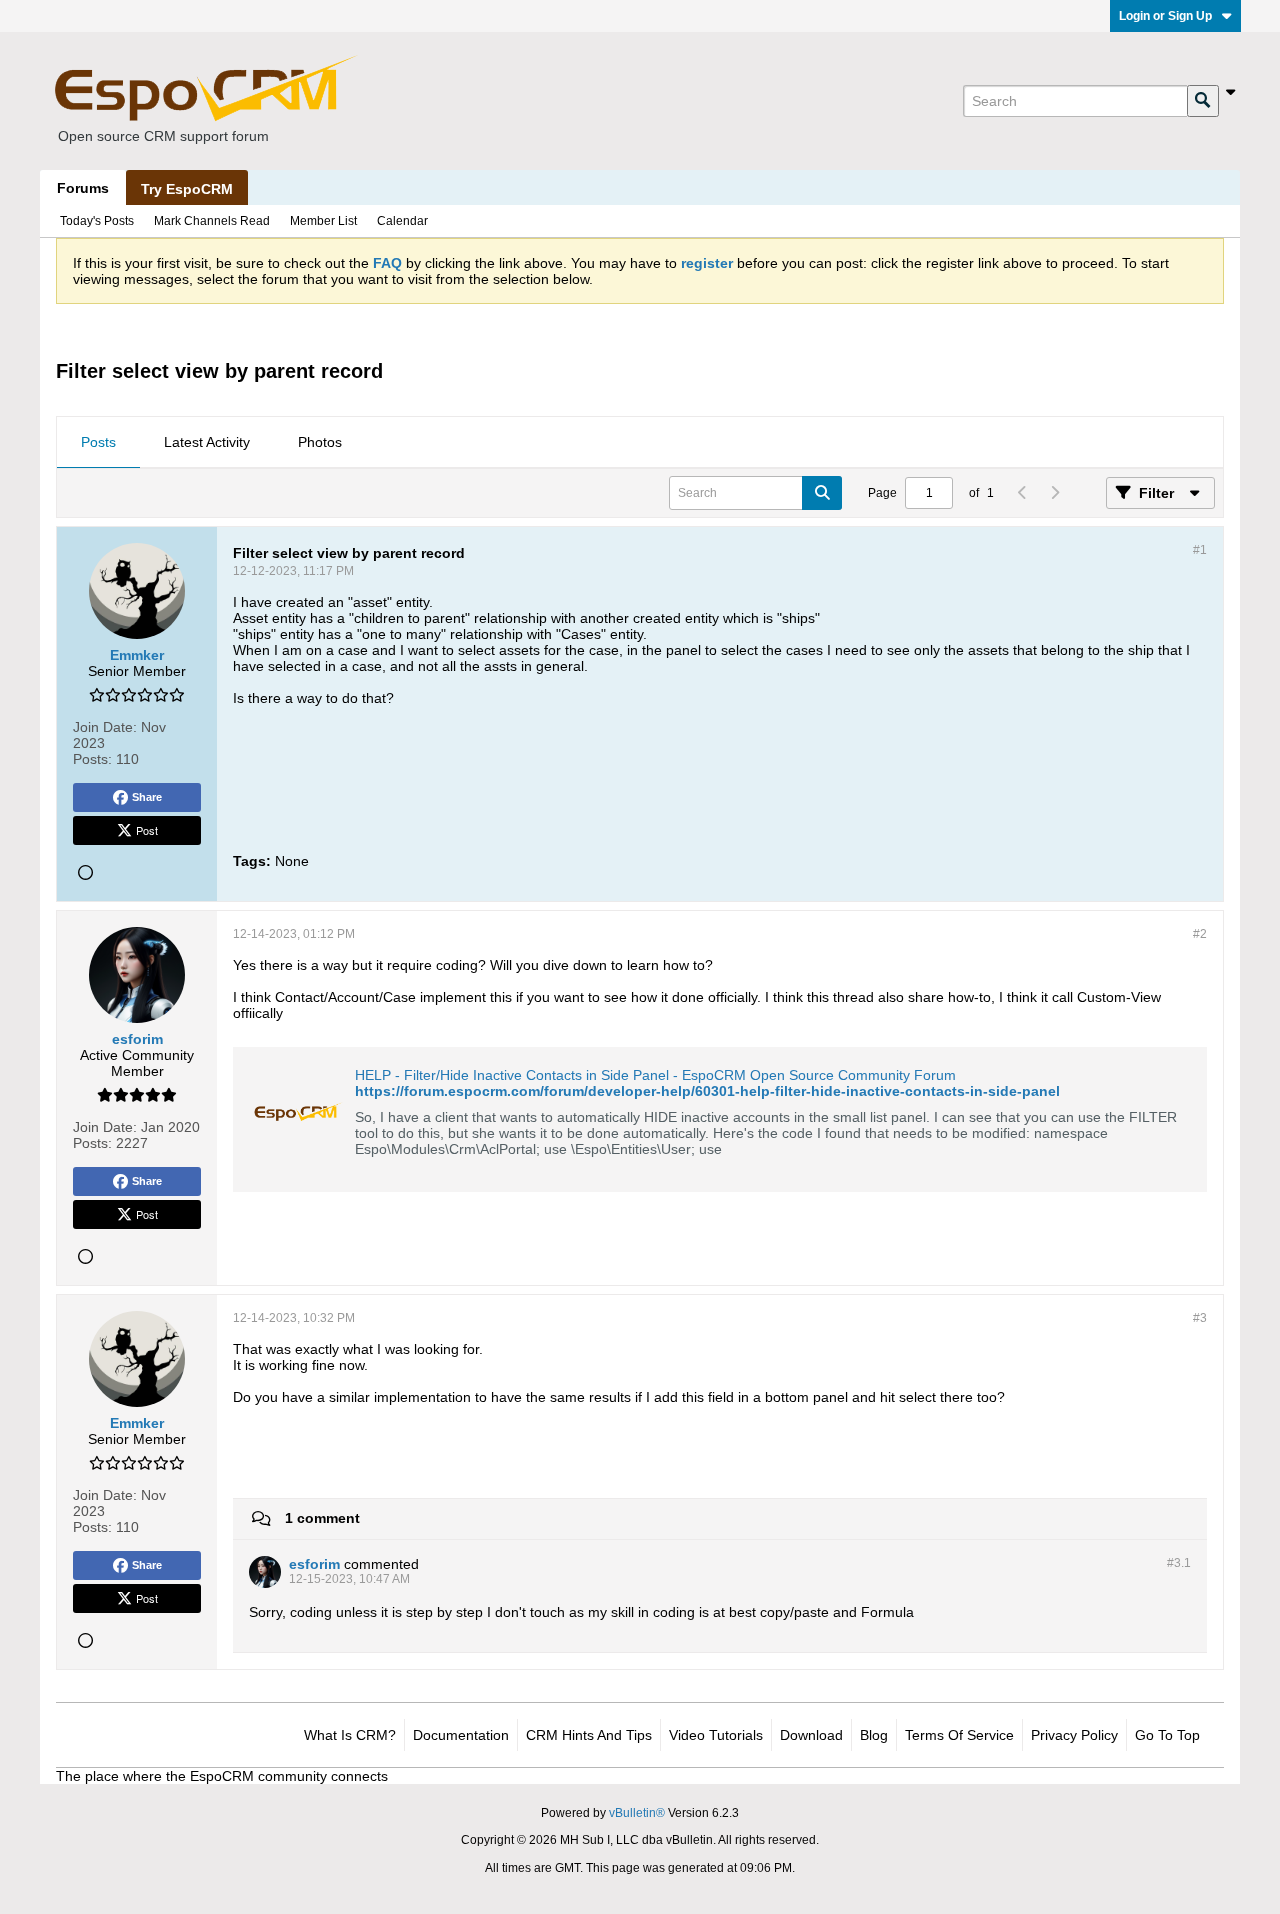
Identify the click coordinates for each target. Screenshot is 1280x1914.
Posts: (92, 759)
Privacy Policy (1074, 1735)
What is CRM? (350, 1735)
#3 (1200, 1318)
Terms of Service (959, 1735)
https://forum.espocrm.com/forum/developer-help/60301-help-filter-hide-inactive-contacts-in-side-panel (707, 1091)
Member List (323, 221)
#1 (1200, 550)
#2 (1200, 934)
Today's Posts (97, 221)
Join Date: (105, 727)
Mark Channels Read (212, 221)
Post (147, 830)
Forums (83, 188)
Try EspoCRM (187, 189)
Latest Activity (207, 442)
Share (147, 797)
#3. (1179, 1563)
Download (811, 1735)
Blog (874, 1735)
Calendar (402, 221)
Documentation (461, 1735)
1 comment (322, 1518)
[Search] (1203, 101)
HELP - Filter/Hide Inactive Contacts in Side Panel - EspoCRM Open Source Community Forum (655, 1075)
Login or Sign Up (1165, 16)
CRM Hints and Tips (589, 1735)
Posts (98, 442)
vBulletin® (637, 1813)
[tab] (98, 443)
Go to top (1167, 1735)
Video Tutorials (716, 1735)
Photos (320, 442)
